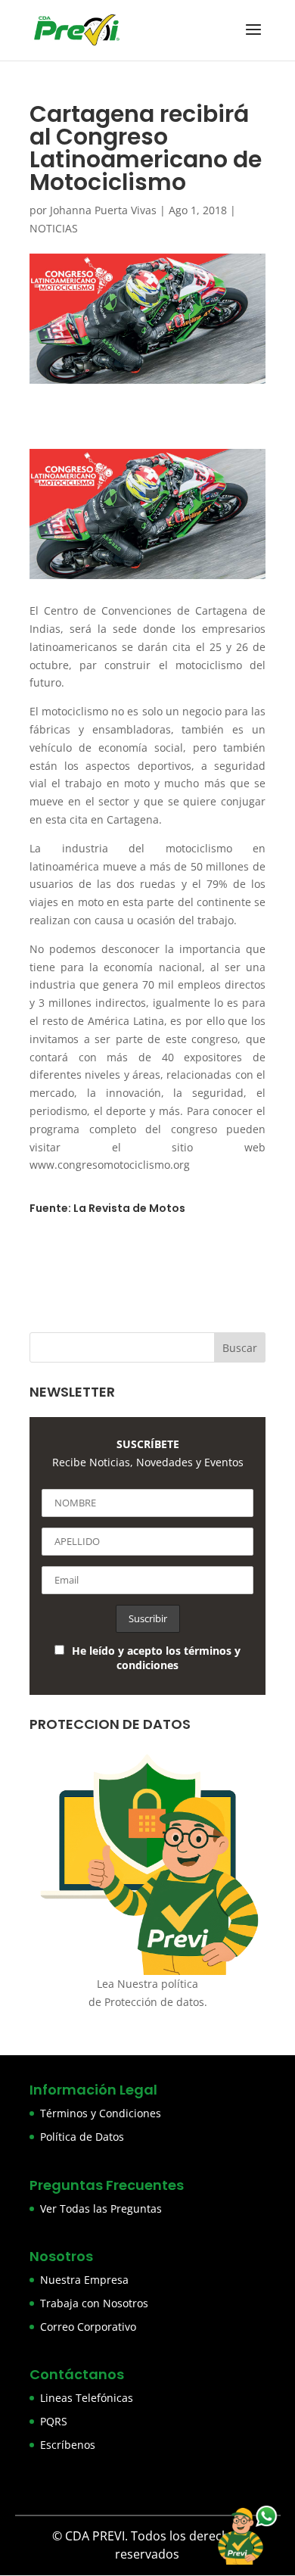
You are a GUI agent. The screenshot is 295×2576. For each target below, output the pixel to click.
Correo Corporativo (88, 2327)
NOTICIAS (54, 228)
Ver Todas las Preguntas (101, 2208)
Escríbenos (68, 2445)
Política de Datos (82, 2137)
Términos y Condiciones (101, 2113)
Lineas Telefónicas (87, 2398)
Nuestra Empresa (84, 2280)
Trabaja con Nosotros (94, 2303)
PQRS (54, 2421)
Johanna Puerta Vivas (103, 210)
